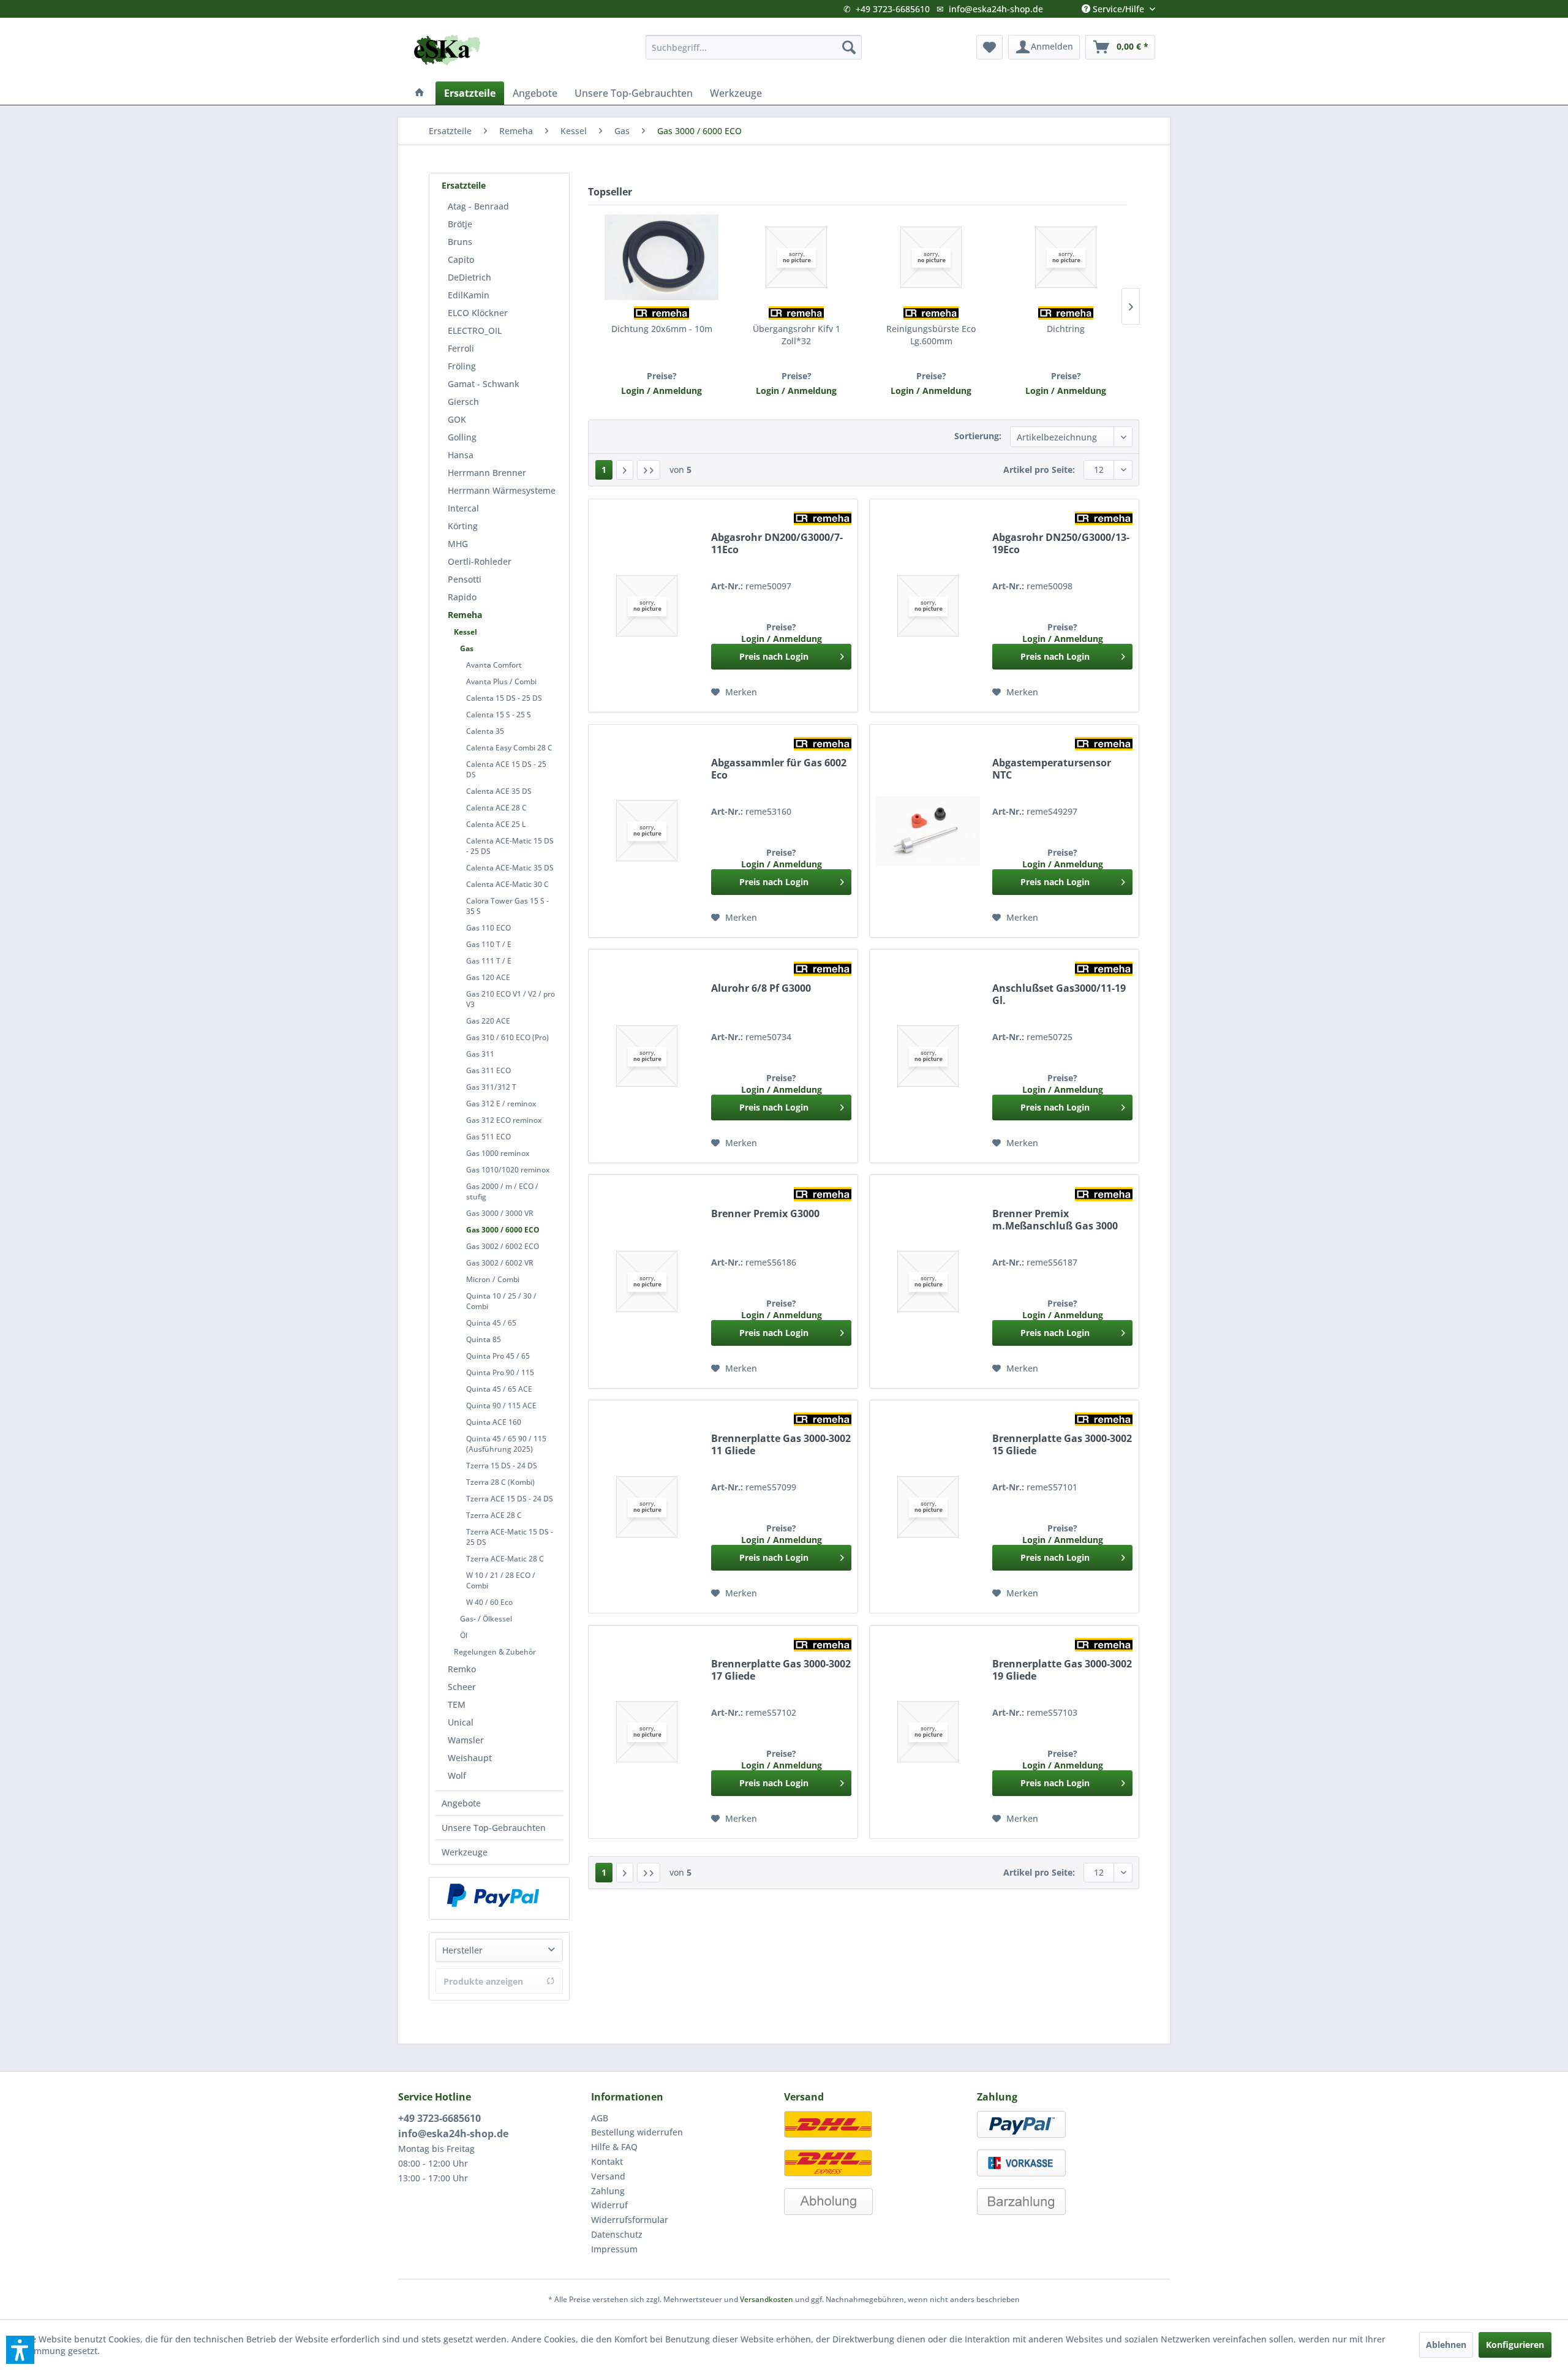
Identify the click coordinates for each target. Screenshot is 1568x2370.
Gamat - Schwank (484, 384)
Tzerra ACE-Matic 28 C (505, 1559)
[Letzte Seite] (649, 470)
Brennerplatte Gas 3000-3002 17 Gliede (781, 1670)
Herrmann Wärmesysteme (502, 490)
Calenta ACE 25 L (496, 824)
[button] (20, 2350)
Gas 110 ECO (488, 928)
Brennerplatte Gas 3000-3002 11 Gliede (781, 1445)
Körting (463, 526)
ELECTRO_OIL (475, 330)
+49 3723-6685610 (893, 9)
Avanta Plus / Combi (501, 681)
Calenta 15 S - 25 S (499, 715)
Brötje (460, 224)
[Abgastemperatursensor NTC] (928, 831)
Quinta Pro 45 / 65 (498, 1356)
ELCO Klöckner (478, 313)
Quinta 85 (484, 1339)
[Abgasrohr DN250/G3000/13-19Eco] (928, 606)
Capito (461, 259)
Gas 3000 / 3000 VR (500, 1213)
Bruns (460, 242)
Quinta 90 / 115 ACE (501, 1406)
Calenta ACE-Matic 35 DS (510, 868)
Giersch (463, 402)
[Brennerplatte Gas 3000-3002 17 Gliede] (647, 1732)
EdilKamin (469, 295)
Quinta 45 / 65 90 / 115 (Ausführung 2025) (506, 1444)
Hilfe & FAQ (614, 2147)
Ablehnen (1446, 2345)
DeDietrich (469, 277)
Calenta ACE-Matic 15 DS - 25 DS (510, 846)
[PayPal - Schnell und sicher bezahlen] (493, 1895)
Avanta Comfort (494, 665)
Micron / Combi (493, 1279)
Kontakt (607, 2161)
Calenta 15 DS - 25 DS (504, 698)
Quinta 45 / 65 (491, 1323)
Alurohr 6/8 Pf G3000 (761, 988)
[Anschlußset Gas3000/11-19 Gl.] (928, 1056)
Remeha (465, 615)
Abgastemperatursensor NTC (1052, 769)
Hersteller (462, 1950)
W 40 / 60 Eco (489, 1602)
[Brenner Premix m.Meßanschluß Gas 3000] (928, 1281)
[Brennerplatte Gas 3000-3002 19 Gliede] (928, 1732)
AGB (600, 2118)
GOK (457, 419)
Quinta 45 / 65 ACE (499, 1389)
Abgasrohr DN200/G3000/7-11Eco (777, 544)
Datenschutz (617, 2234)
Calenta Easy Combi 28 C (509, 748)
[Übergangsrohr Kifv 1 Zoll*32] (796, 257)
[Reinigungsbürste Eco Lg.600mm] (931, 257)
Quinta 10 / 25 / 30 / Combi (501, 1301)
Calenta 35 (485, 731)
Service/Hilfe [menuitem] (1118, 6)
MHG (458, 544)
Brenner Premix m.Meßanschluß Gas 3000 (1055, 1220)
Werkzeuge (465, 1852)
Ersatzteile (464, 185)
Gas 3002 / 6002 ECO (503, 1246)
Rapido (462, 597)
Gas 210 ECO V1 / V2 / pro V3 (511, 999)
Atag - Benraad (478, 206)
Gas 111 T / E (489, 961)
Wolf (457, 1776)
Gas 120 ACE (488, 977)
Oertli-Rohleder (480, 561)
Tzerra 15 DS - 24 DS (502, 1466)
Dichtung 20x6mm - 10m (662, 329)
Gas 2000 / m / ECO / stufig (502, 1191)
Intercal (463, 508)
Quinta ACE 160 (494, 1422)
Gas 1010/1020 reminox (508, 1170)
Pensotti (465, 579)
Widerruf (609, 2205)
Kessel (466, 632)
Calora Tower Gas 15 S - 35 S (507, 906)
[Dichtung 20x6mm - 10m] (661, 257)
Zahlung (608, 2191)
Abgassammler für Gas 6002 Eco (779, 769)
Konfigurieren (1515, 2345)
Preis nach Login (774, 656)
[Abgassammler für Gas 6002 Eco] (647, 831)
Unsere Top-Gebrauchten (494, 1828)
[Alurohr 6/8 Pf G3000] (647, 1056)
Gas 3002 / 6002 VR (500, 1263)
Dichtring (1066, 329)
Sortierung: (978, 436)
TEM (457, 1704)
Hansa (461, 455)
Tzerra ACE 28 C (494, 1515)
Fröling (462, 366)
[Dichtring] (1066, 257)
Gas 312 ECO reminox (504, 1120)
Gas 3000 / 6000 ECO (503, 1230)
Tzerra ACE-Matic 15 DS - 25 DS (510, 1537)
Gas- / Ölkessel (486, 1619)
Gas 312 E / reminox (501, 1104)
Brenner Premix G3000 (765, 1214)
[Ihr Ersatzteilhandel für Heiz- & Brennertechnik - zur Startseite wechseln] (447, 50)
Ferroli (461, 348)
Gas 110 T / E (489, 944)
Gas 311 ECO (488, 1070)
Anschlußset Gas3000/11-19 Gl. (1059, 994)
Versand (608, 2176)
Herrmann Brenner (487, 473)
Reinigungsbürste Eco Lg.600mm (931, 335)
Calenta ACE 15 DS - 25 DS (506, 769)
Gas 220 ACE (488, 1021)
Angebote (461, 1803)
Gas (467, 648)
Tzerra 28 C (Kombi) (500, 1482)
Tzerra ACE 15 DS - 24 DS (510, 1499)
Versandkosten (767, 2299)
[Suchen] (849, 47)
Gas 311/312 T (491, 1087)
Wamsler (466, 1740)
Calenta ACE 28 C (496, 808)
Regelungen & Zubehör (495, 1652)
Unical (461, 1722)
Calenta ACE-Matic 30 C (507, 884)
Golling (462, 437)
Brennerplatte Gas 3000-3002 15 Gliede (1062, 1445)
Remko (462, 1669)
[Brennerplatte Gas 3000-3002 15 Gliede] (928, 1507)
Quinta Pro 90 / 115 (500, 1372)
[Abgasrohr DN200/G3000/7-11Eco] (647, 606)
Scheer (462, 1687)
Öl (464, 1635)
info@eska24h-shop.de (996, 9)
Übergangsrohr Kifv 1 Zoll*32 (797, 335)
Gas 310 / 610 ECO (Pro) (507, 1037)
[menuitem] (754, 47)
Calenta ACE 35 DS (499, 791)
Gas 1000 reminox (498, 1153)
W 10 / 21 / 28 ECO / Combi (501, 1580)
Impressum (614, 2249)
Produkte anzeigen (483, 1981)
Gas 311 (480, 1054)
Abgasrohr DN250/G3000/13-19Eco (1061, 544)
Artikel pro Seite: (1039, 470)
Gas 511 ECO (488, 1137)
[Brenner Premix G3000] (647, 1281)
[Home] (420, 93)
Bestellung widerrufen (637, 2132)
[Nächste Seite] (625, 470)
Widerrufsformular (630, 2220)
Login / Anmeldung (661, 391)
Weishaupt (470, 1758)
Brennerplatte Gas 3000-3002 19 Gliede (1062, 1670)
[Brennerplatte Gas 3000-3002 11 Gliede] (647, 1507)
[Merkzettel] (989, 47)
